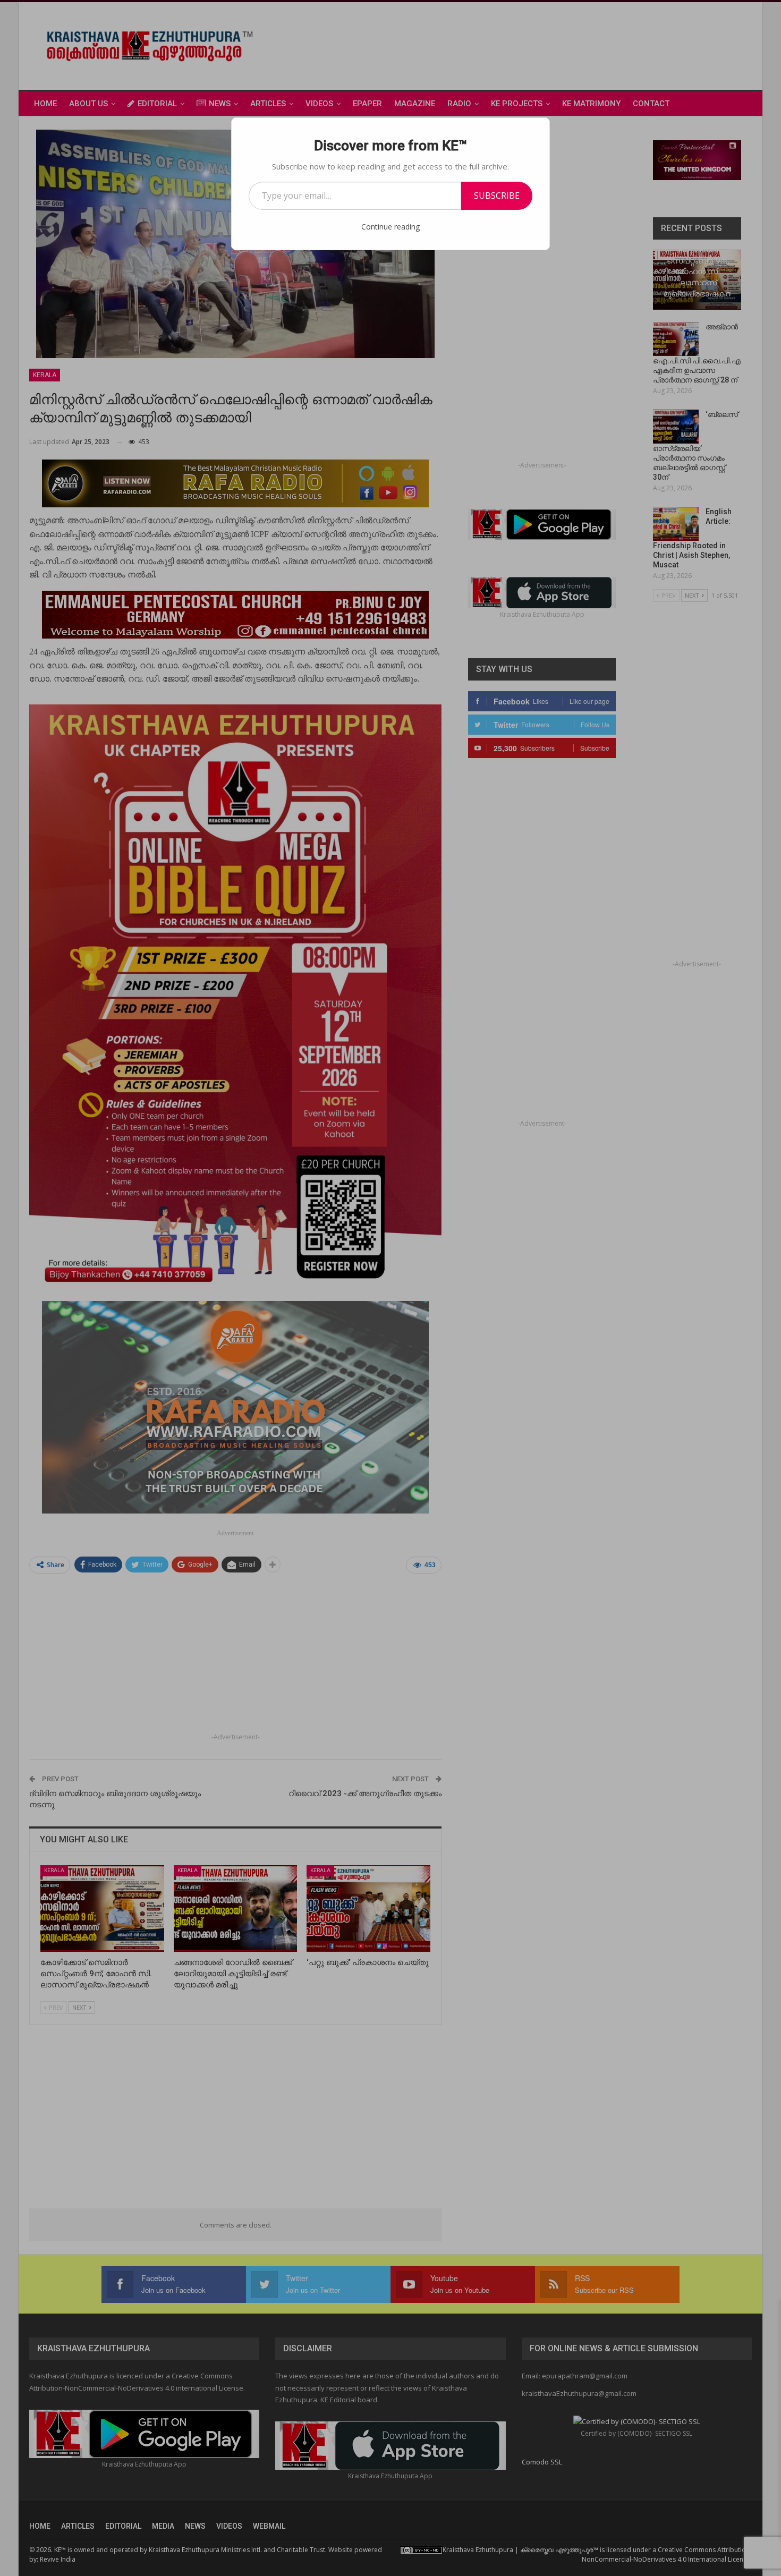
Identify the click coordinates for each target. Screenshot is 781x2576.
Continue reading (390, 227)
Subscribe (497, 195)
